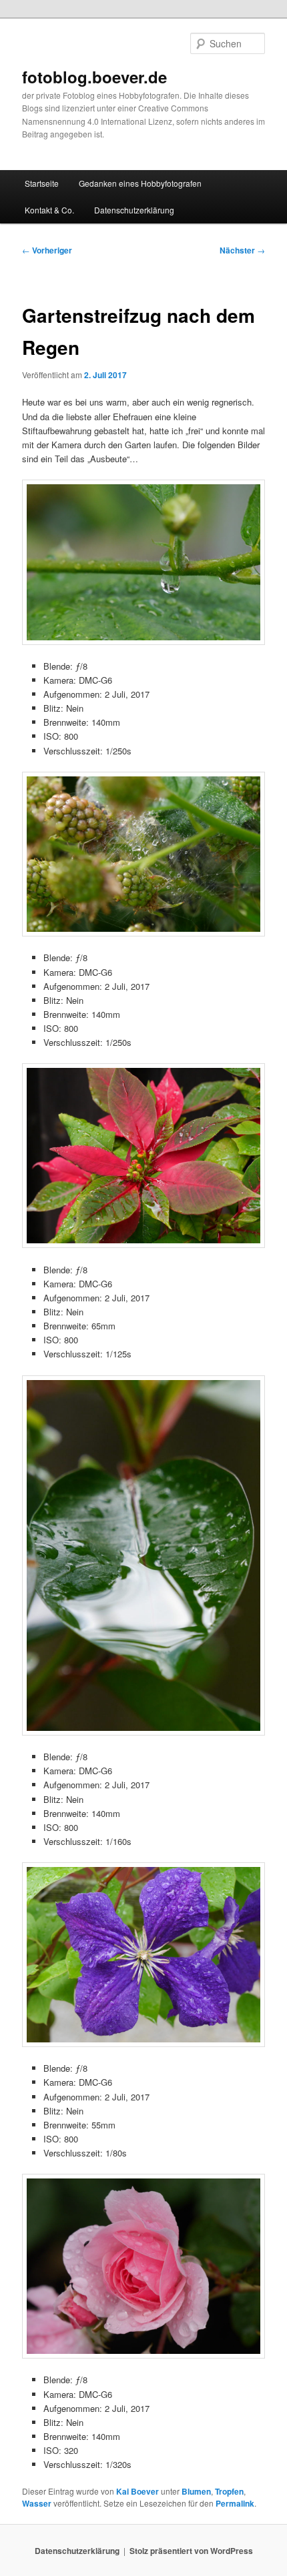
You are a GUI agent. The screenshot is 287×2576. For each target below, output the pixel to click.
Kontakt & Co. (49, 210)
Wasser (37, 2503)
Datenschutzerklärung (134, 210)
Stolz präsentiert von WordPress (191, 2551)
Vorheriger (47, 250)
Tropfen (229, 2491)
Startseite (42, 183)
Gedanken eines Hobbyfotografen (140, 183)
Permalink (235, 2503)
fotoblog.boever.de (94, 77)
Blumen (196, 2491)
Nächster (242, 250)
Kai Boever (137, 2491)
